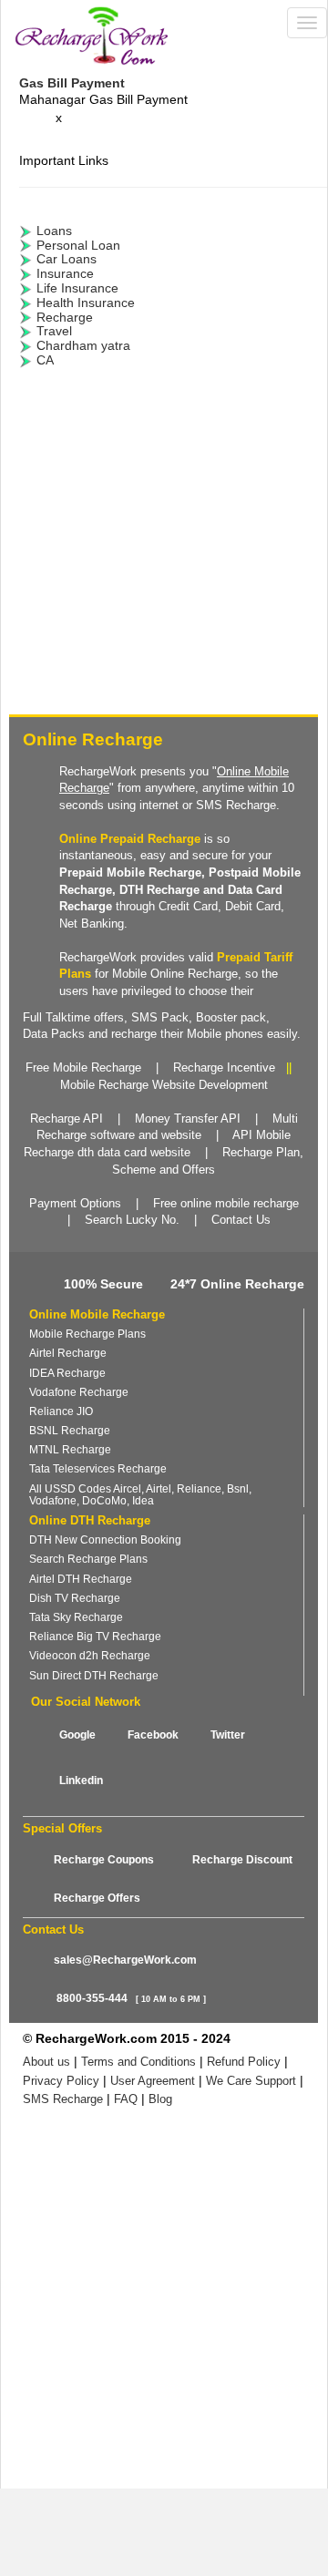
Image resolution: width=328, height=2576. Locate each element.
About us (46, 2062)
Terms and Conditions (138, 2062)
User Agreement (153, 2081)
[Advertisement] (164, 546)
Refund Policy (244, 2062)
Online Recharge (93, 739)
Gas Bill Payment (72, 83)
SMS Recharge (63, 2099)
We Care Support (251, 2081)
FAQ (126, 2099)
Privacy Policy (61, 2081)
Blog (160, 2099)
